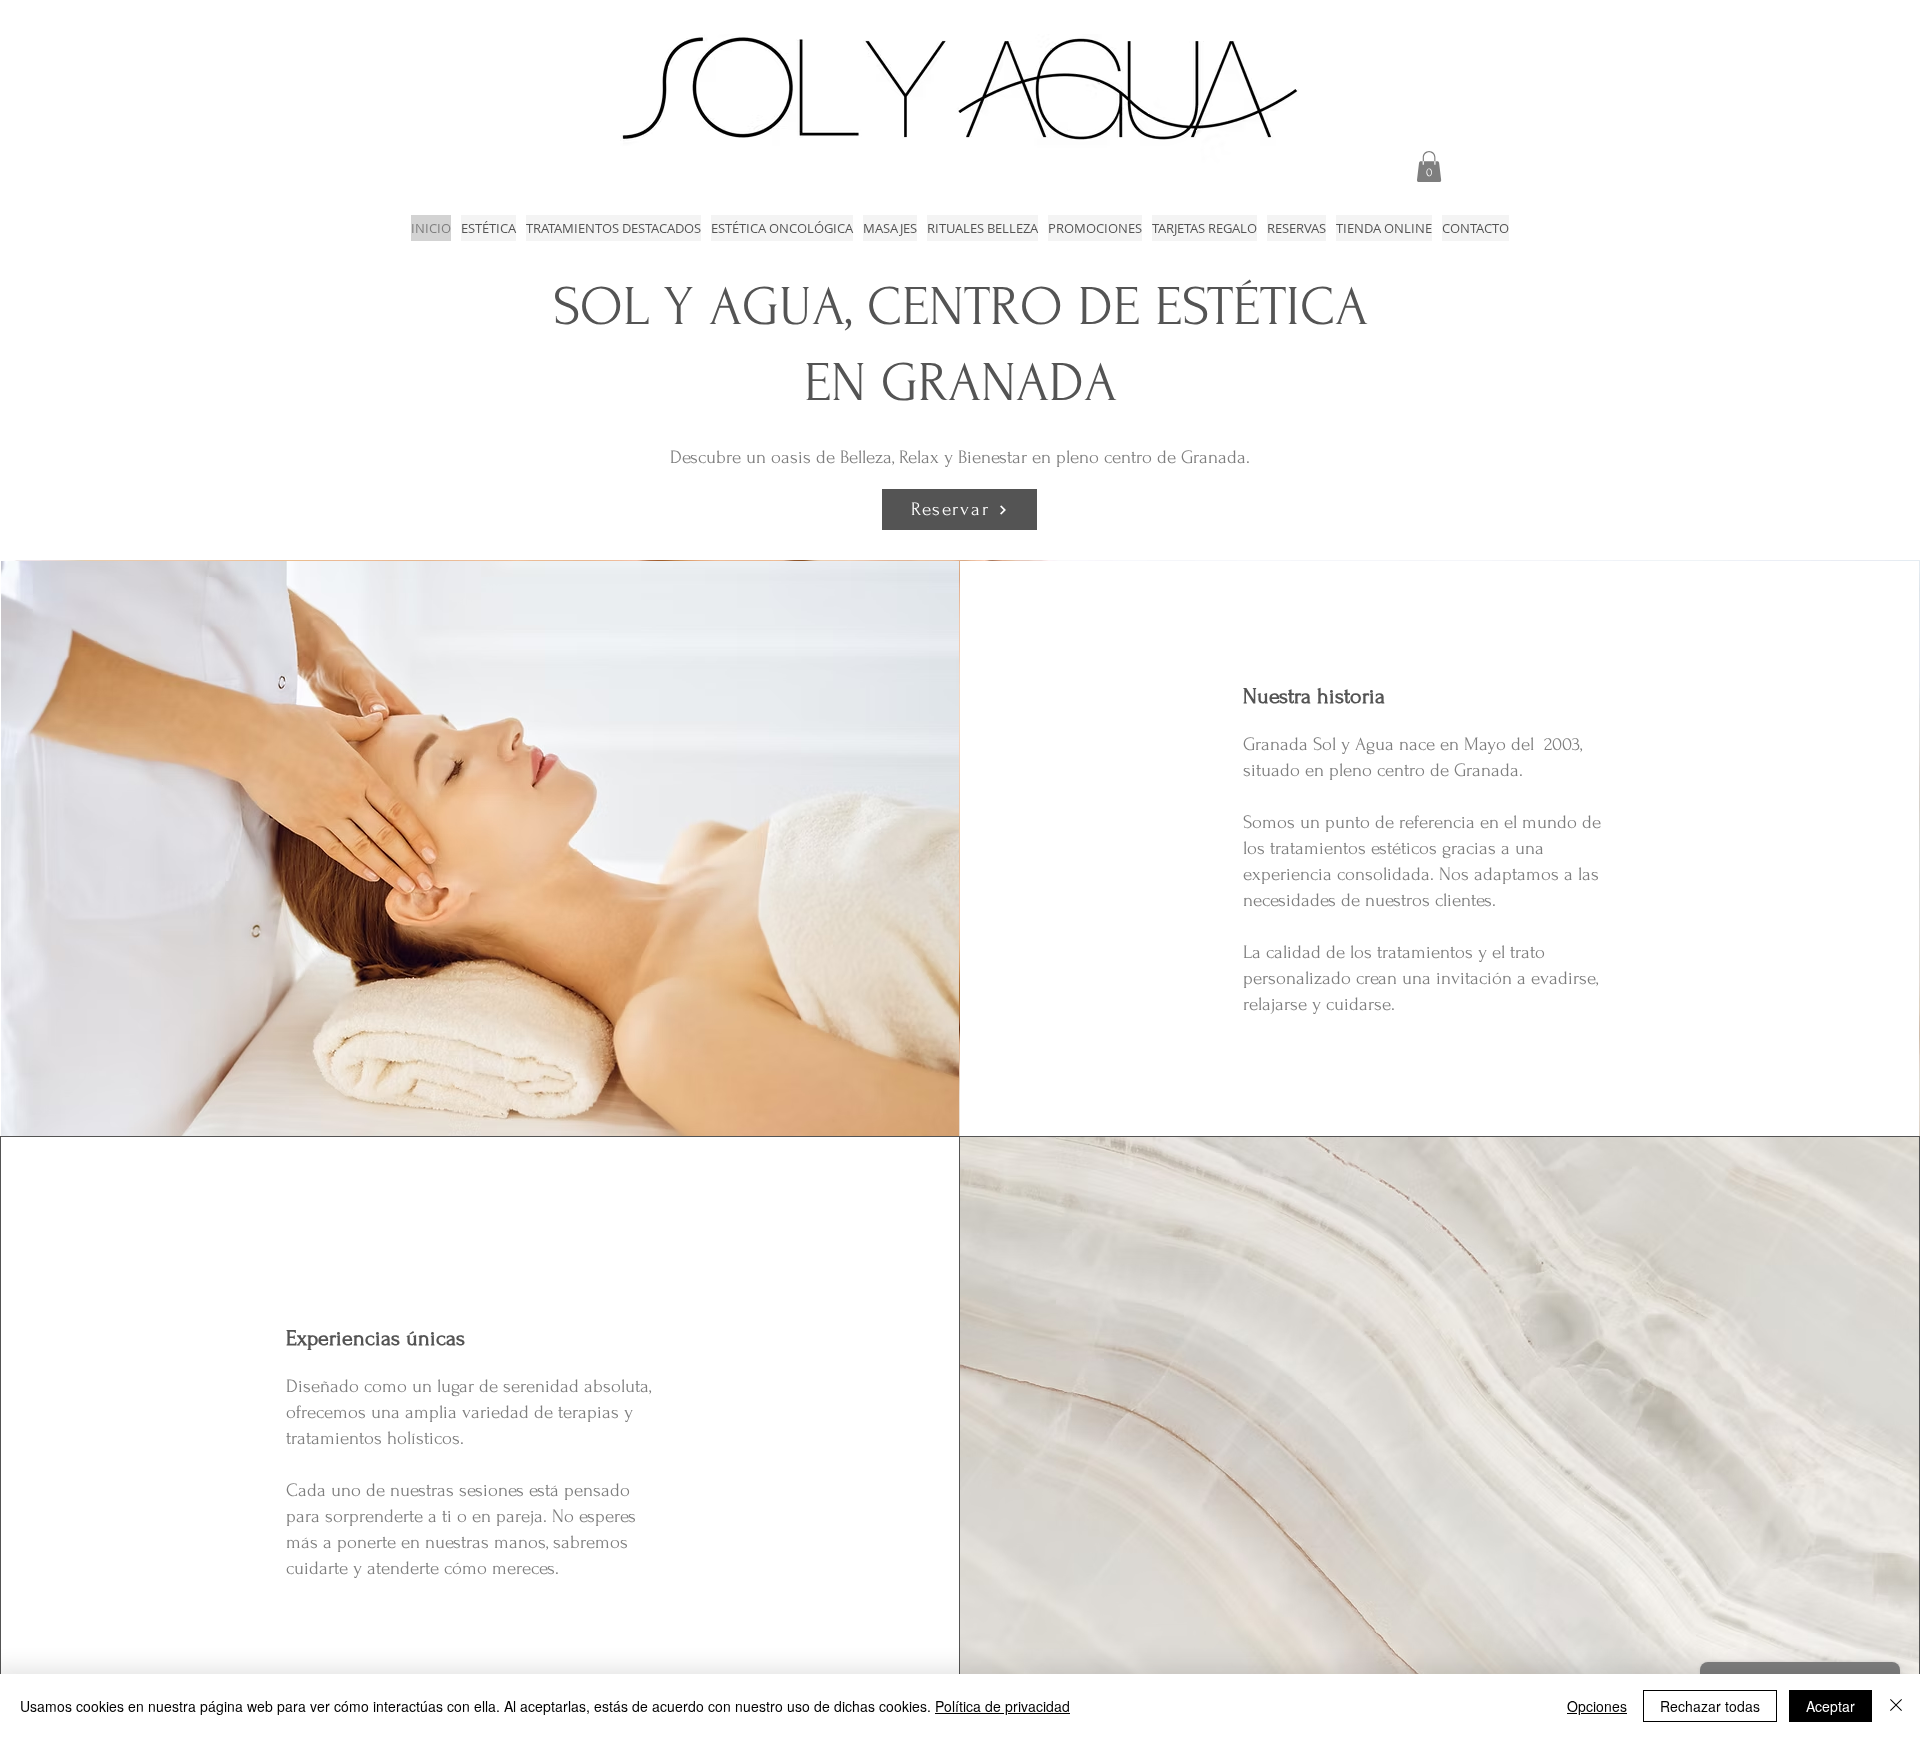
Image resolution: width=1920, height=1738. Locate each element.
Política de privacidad (1002, 1706)
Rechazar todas (1710, 1706)
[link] (1429, 166)
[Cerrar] (1896, 1706)
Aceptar (1830, 1706)
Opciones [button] (1597, 1706)
